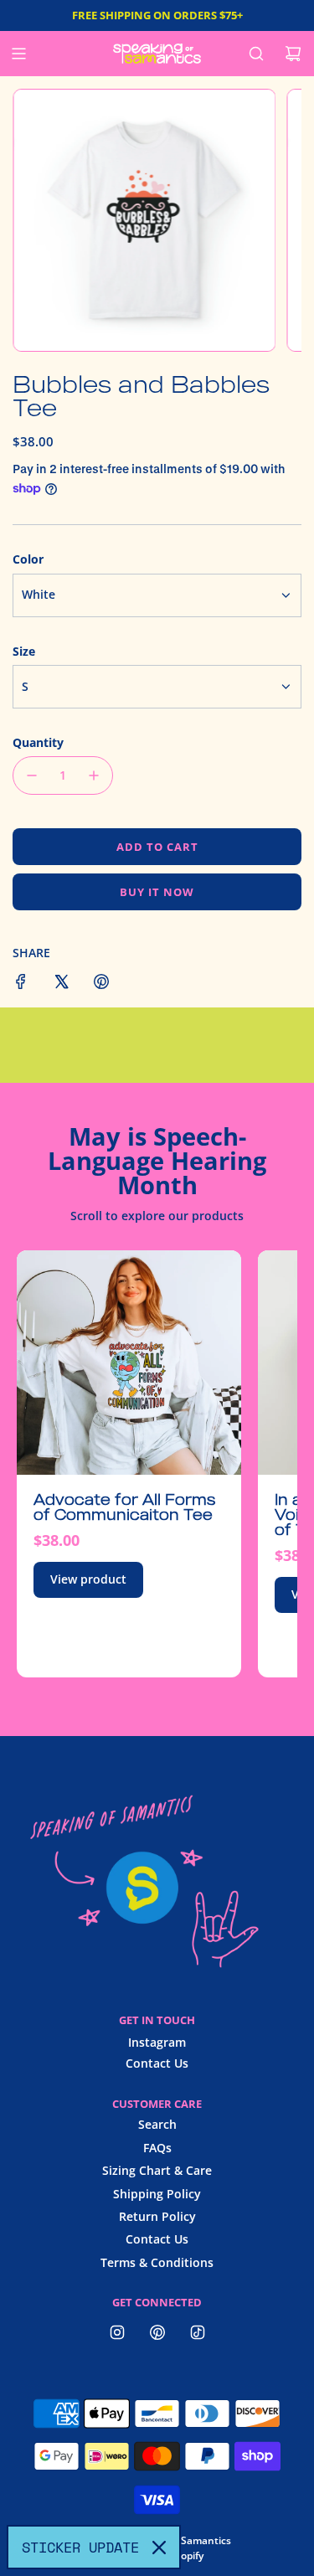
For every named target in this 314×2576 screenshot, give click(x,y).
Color (28, 559)
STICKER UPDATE (80, 2547)
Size (24, 651)
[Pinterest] (157, 2332)
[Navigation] (18, 54)
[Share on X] (61, 984)
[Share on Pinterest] (101, 984)
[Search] (256, 54)
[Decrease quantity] (32, 775)
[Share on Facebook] (21, 984)
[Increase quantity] (94, 775)
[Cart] (293, 54)
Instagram (157, 2042)
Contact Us (157, 2063)
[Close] (159, 2548)
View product (88, 1579)
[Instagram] (117, 2332)
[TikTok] (198, 2332)
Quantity (38, 742)
